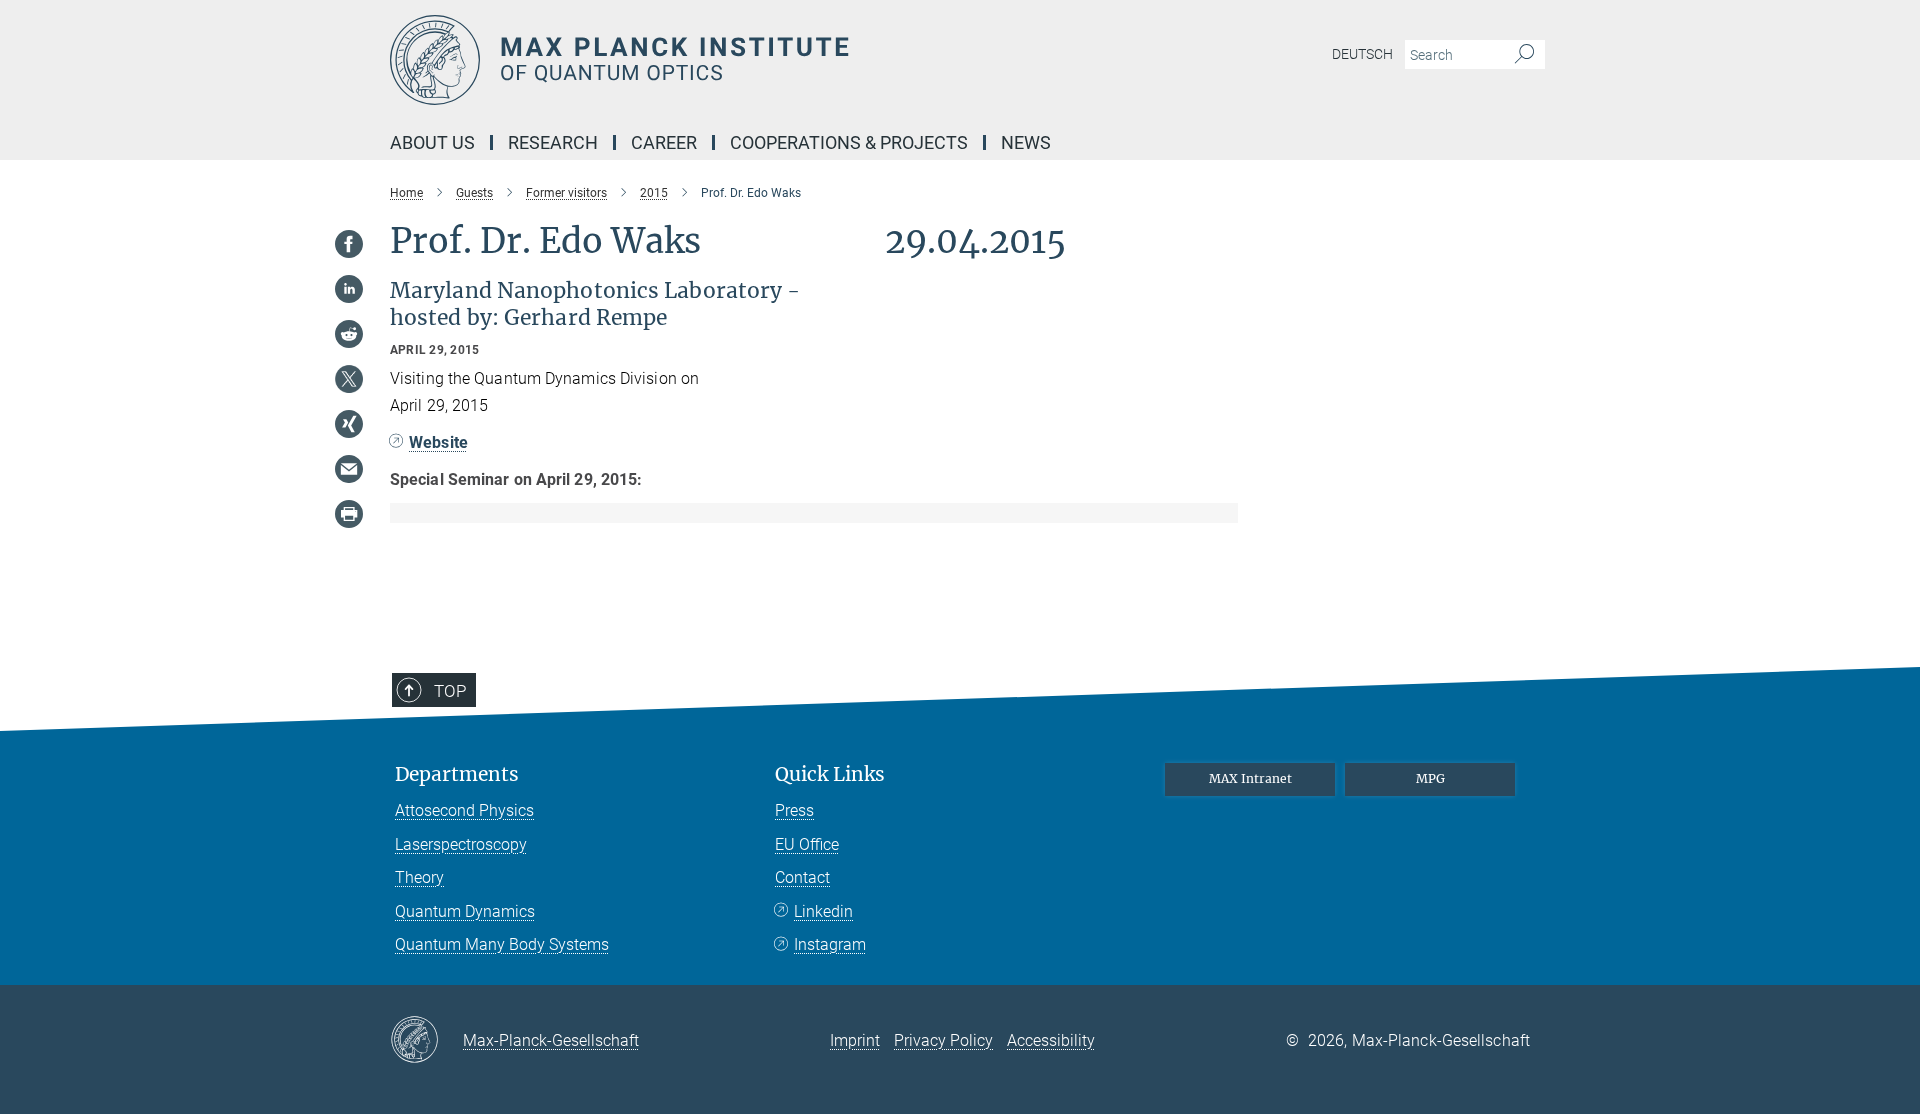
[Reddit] (349, 334)
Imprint (855, 1040)
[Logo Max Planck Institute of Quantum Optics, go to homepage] (765, 60)
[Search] (1524, 55)
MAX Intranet (1250, 778)
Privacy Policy (943, 1040)
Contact (802, 877)
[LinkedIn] (349, 289)
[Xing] (349, 424)
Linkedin (823, 911)
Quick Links (830, 774)
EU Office (807, 844)
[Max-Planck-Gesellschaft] (426, 1041)
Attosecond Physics (464, 810)
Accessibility (1051, 1040)
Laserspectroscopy (461, 844)
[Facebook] (349, 244)
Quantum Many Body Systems (502, 944)
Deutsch (1362, 54)
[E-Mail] (349, 469)
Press (794, 810)
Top (450, 691)
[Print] (349, 514)
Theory (419, 877)
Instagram (830, 944)
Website (438, 442)
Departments (457, 774)
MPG (1430, 778)
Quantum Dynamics (465, 911)
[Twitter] (349, 379)
